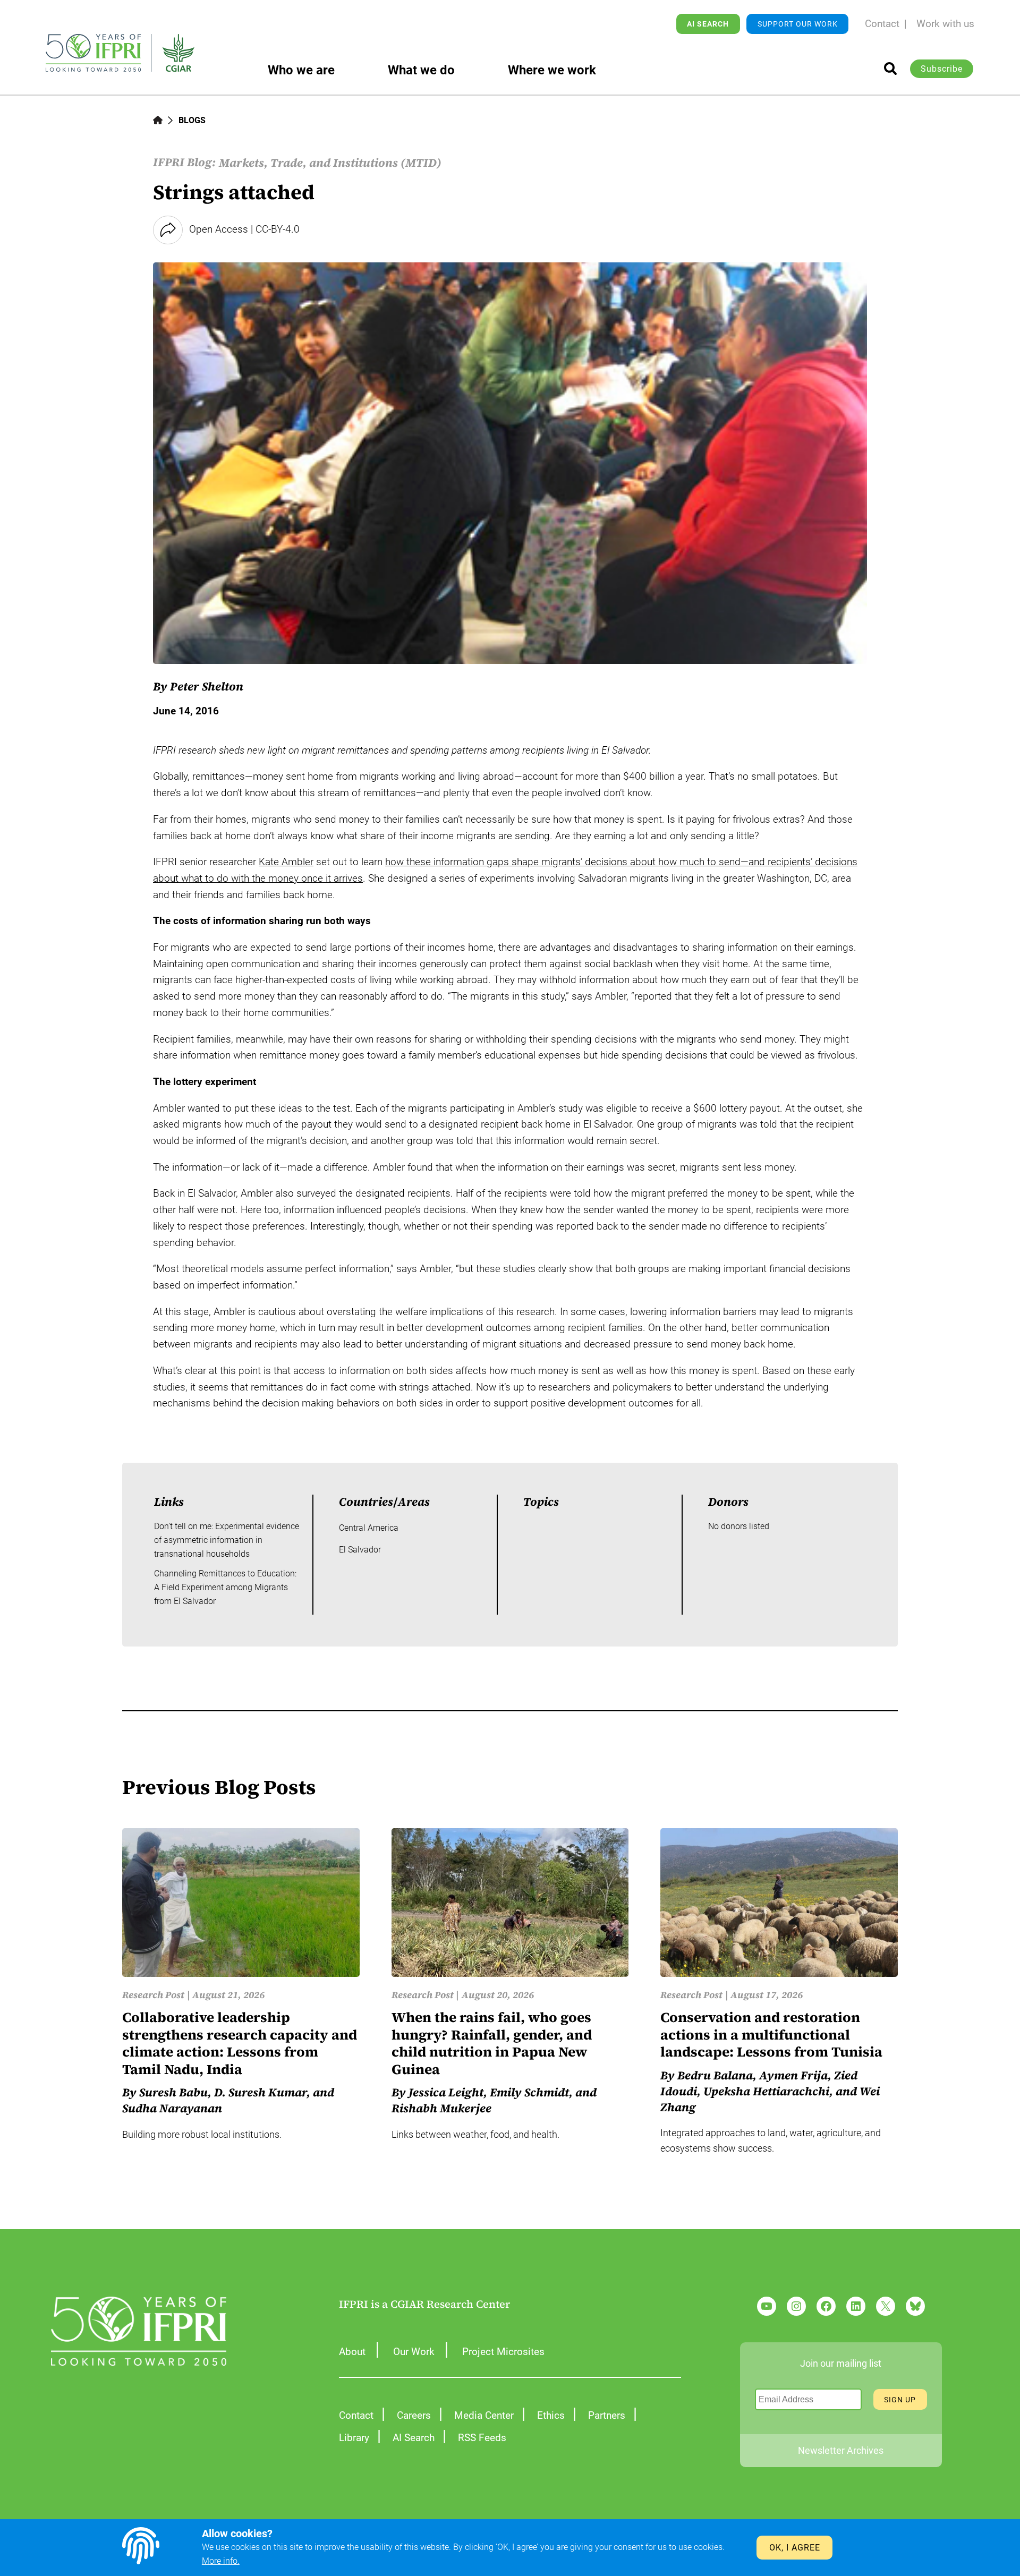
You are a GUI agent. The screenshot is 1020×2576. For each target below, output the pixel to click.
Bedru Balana (715, 2075)
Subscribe (942, 69)
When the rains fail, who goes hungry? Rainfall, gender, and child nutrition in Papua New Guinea (492, 2043)
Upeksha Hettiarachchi (766, 2091)
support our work (798, 24)
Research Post (153, 1995)
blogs (192, 120)
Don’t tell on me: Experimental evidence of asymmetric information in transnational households (227, 1540)
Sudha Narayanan (172, 2108)
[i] (890, 69)
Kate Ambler (286, 862)
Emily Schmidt (529, 2092)
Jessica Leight (446, 2092)
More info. (221, 2561)
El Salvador (360, 1550)
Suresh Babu (173, 2092)
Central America (369, 1528)
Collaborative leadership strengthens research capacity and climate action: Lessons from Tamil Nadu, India (240, 2043)
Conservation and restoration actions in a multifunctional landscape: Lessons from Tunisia (771, 2035)
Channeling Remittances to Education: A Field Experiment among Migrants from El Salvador (225, 1587)
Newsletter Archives (841, 2450)
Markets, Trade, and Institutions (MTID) (330, 163)
